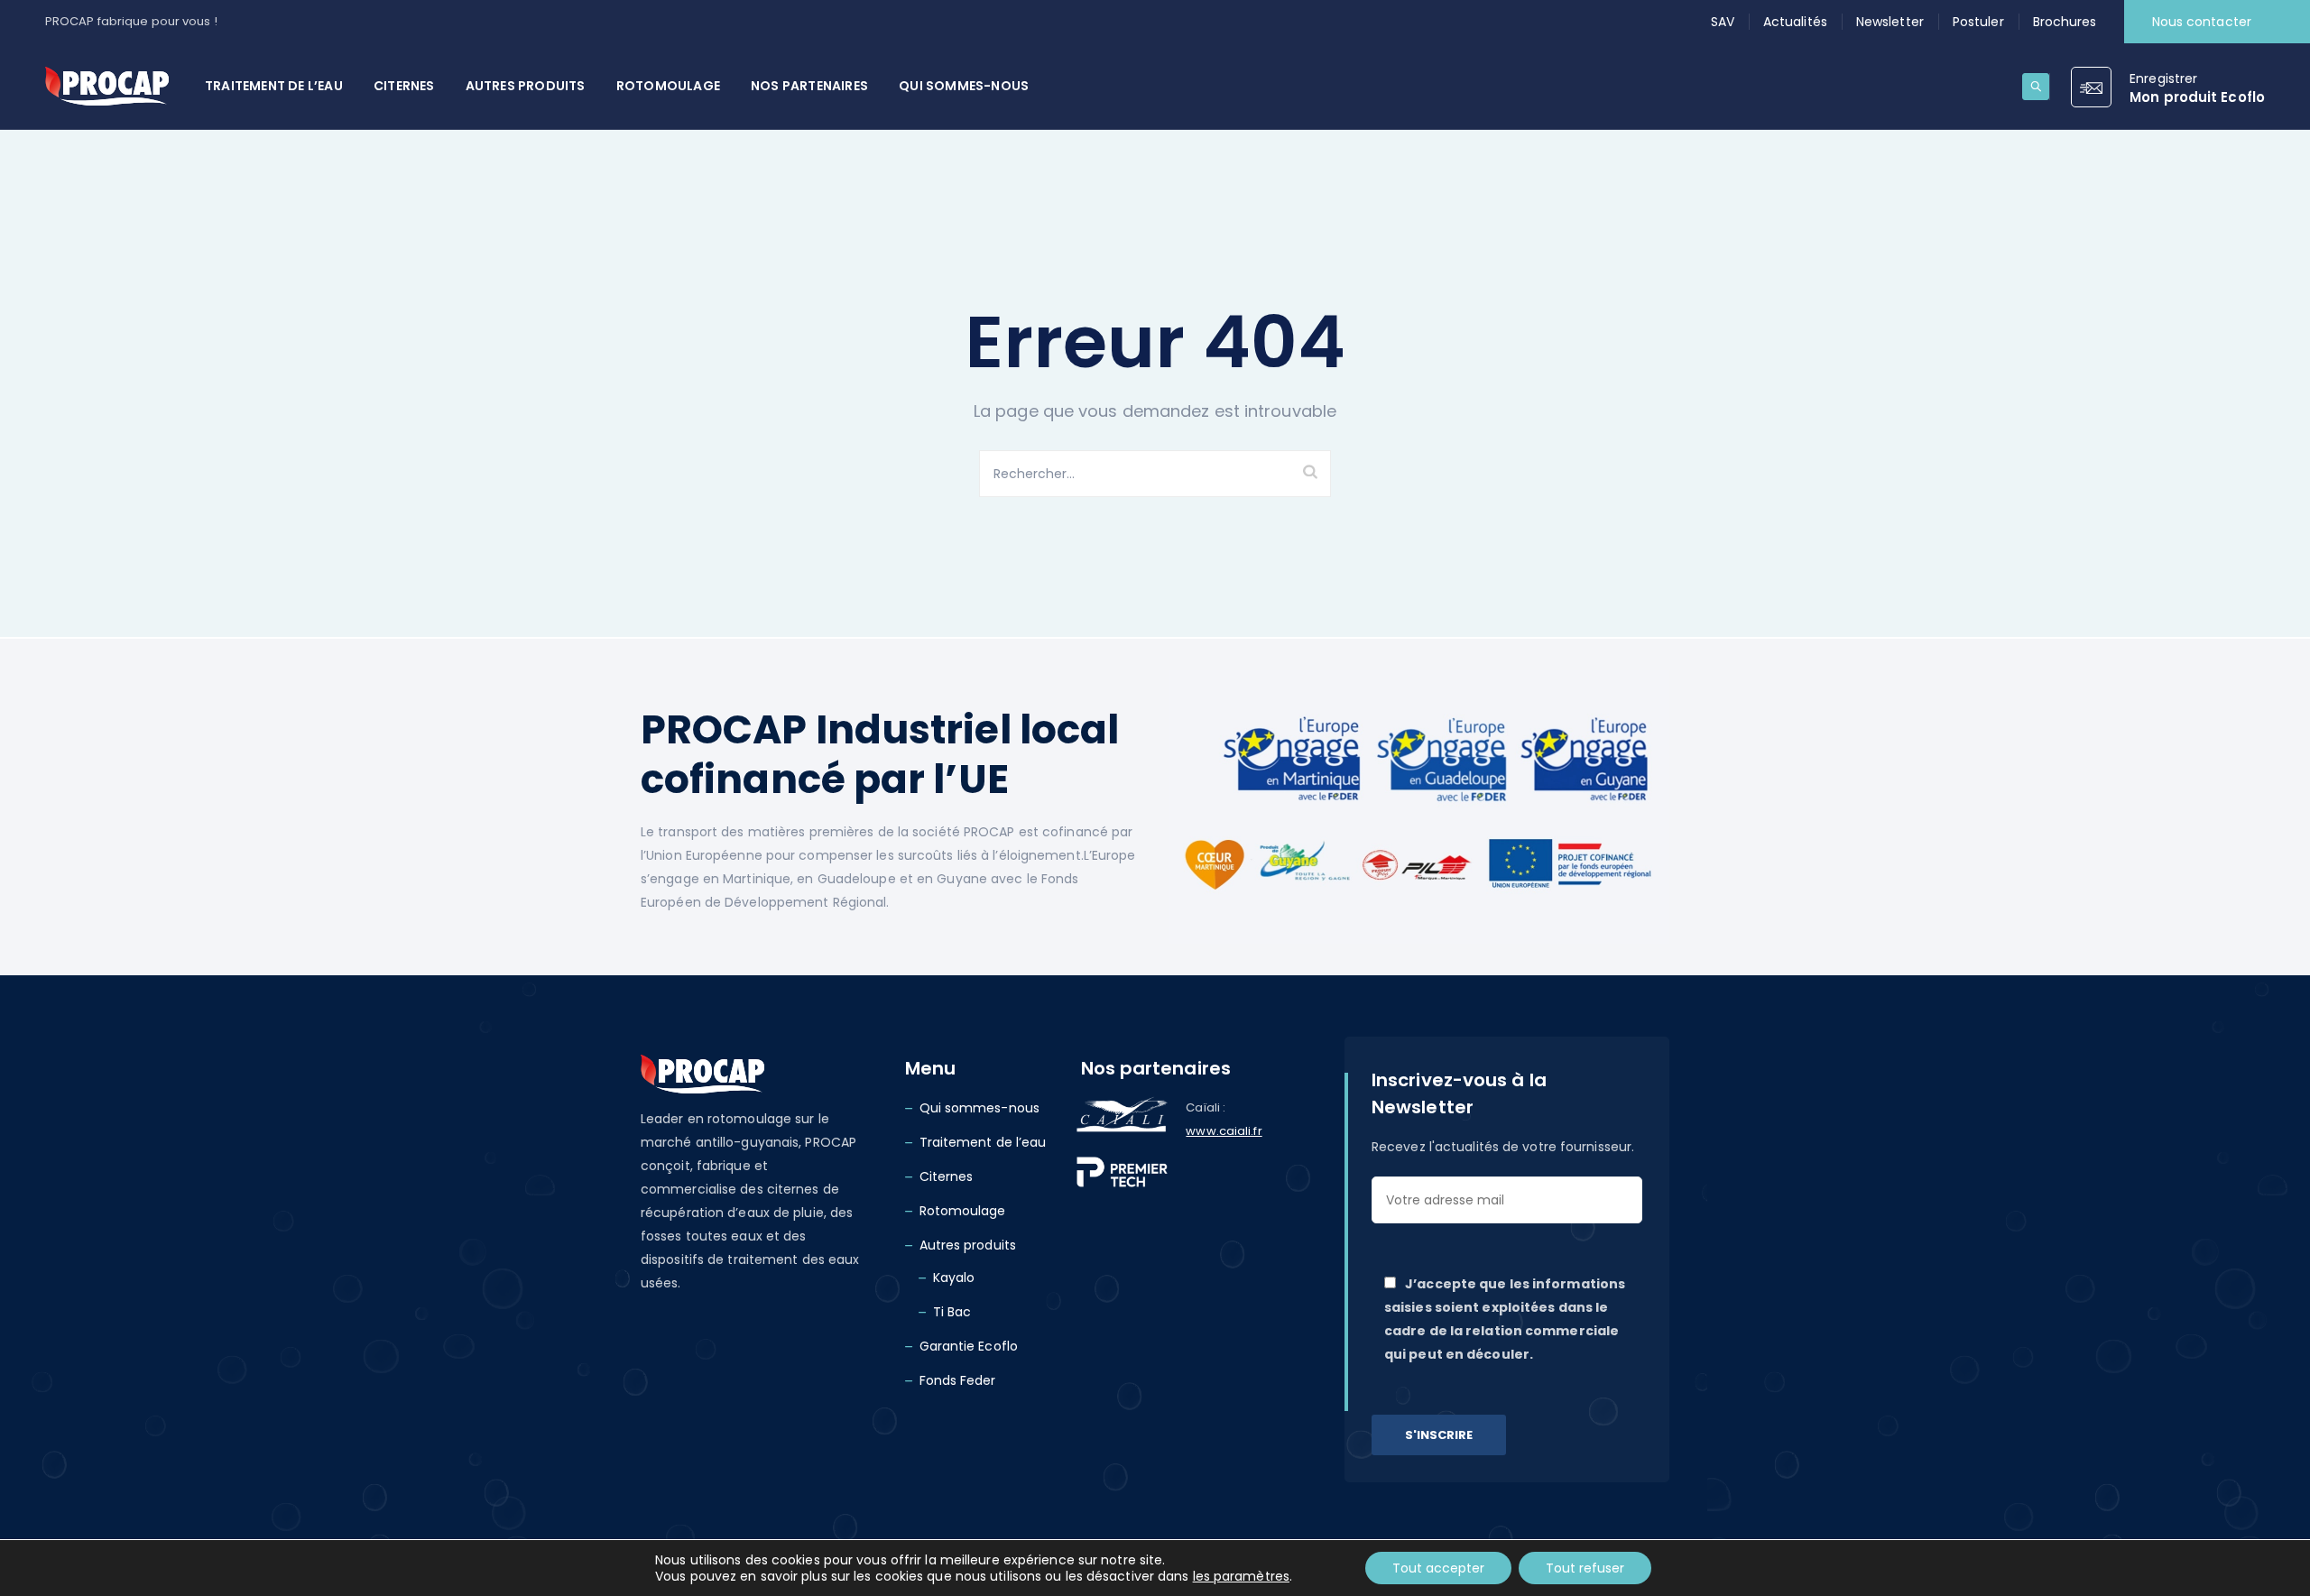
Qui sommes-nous (964, 86)
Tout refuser (1585, 1568)
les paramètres (1241, 1576)
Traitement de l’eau (274, 86)
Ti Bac (952, 1312)
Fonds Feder (958, 1380)
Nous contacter (2202, 22)
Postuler (1978, 22)
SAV (1723, 22)
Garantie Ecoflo (969, 1346)
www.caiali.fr (1224, 1131)
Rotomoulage (668, 86)
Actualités (1795, 22)
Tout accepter (1438, 1568)
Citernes (404, 86)
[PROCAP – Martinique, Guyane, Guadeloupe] (107, 86)
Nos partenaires (809, 86)
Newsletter (1890, 22)
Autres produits (526, 86)
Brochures (2065, 22)
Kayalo (954, 1278)
